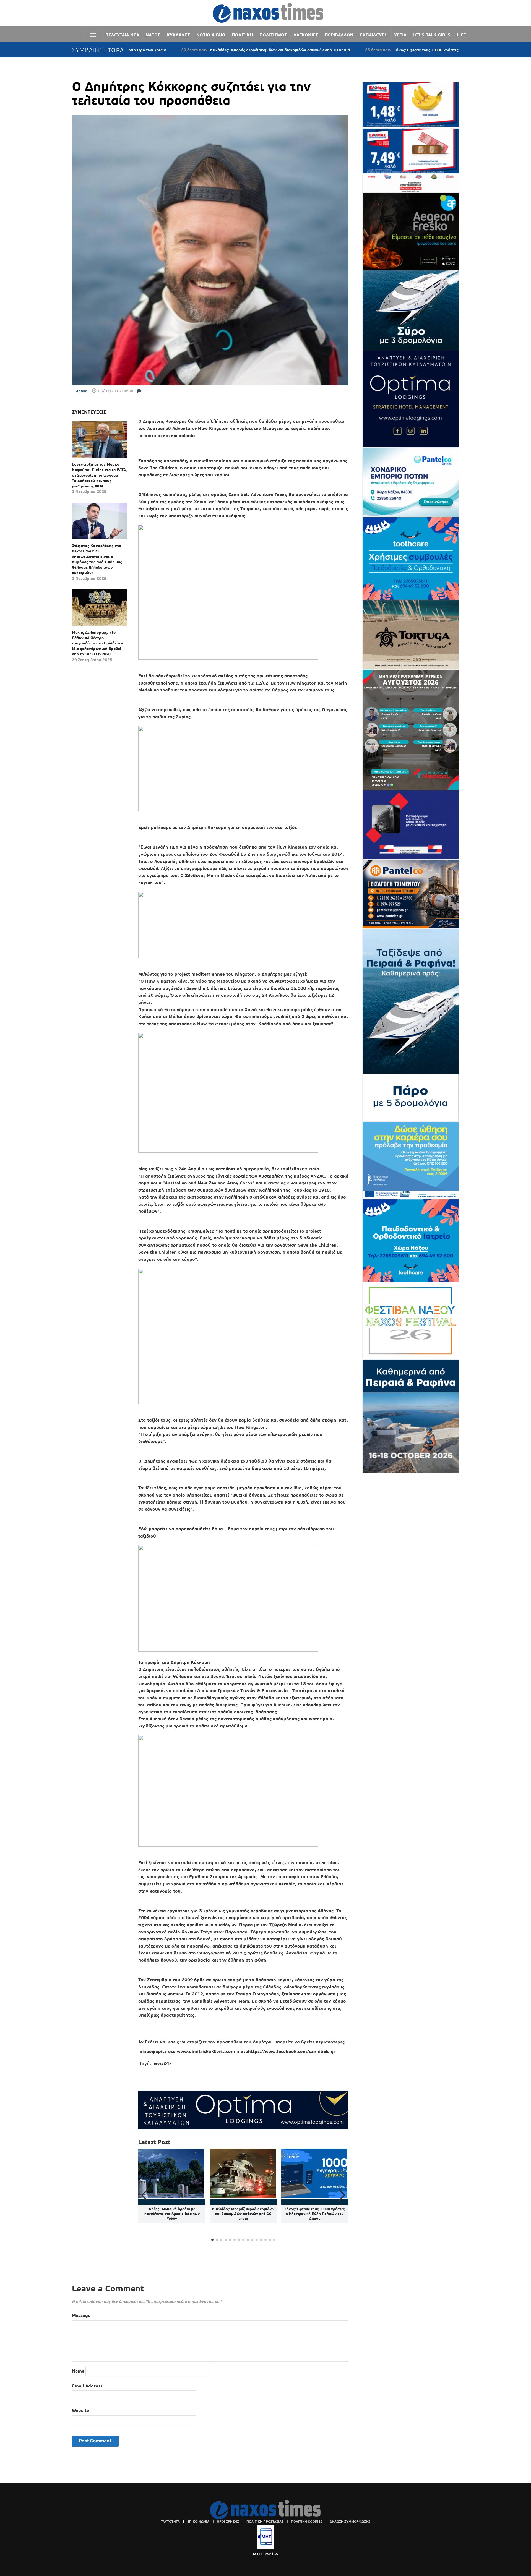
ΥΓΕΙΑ (400, 35)
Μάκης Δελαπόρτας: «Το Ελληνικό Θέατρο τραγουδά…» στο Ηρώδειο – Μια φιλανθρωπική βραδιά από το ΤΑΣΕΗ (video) (97, 643)
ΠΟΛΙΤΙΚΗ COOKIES (307, 2522)
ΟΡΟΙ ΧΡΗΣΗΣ (228, 2522)
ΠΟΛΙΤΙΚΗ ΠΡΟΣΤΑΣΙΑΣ (265, 2522)
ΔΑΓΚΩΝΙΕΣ (306, 35)
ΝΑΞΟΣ (153, 35)
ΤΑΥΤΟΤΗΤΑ (170, 2522)
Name (78, 2371)
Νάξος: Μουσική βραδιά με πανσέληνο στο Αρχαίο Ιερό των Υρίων (172, 2214)
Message (81, 2315)
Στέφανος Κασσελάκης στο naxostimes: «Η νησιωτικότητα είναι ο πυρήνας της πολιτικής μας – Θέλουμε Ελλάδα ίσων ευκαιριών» (98, 559)
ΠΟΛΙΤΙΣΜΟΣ (273, 35)
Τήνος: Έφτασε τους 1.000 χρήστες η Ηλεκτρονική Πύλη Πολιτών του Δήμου (381, 50)
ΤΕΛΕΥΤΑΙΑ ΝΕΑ (123, 35)
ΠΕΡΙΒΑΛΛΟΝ (339, 35)
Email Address (87, 2386)
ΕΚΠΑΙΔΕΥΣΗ (374, 35)
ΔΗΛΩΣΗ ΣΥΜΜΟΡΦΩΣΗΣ (350, 2522)
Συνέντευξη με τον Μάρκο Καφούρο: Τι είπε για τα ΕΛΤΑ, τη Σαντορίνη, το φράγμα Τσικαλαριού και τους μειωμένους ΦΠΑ (99, 475)
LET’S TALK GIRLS (432, 35)
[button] (342, 2195)
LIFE (461, 35)
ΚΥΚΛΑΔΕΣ (178, 35)
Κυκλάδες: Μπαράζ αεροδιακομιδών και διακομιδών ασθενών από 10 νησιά (196, 50)
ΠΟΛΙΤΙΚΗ (242, 35)
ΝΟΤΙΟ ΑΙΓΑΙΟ (211, 35)
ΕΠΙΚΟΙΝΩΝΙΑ (198, 2522)
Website (80, 2411)
